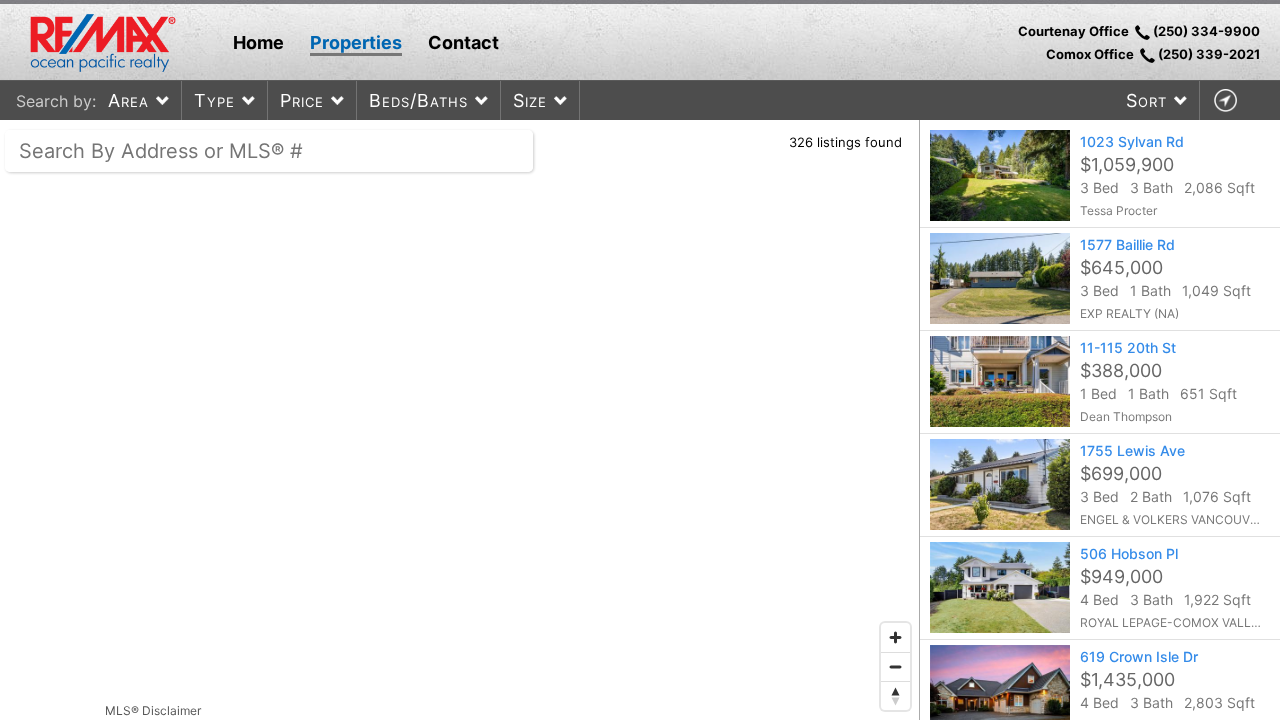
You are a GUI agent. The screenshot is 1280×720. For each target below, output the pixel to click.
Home (258, 42)
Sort (1146, 100)
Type (214, 100)
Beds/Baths (418, 100)
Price (302, 100)
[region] (460, 420)
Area (128, 100)
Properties (356, 42)
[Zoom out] (895, 666)
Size (530, 100)
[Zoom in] (895, 637)
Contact (463, 42)
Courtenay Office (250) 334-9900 (1139, 31)
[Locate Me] (1225, 100)
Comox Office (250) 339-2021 (1153, 54)
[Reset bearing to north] (895, 695)
